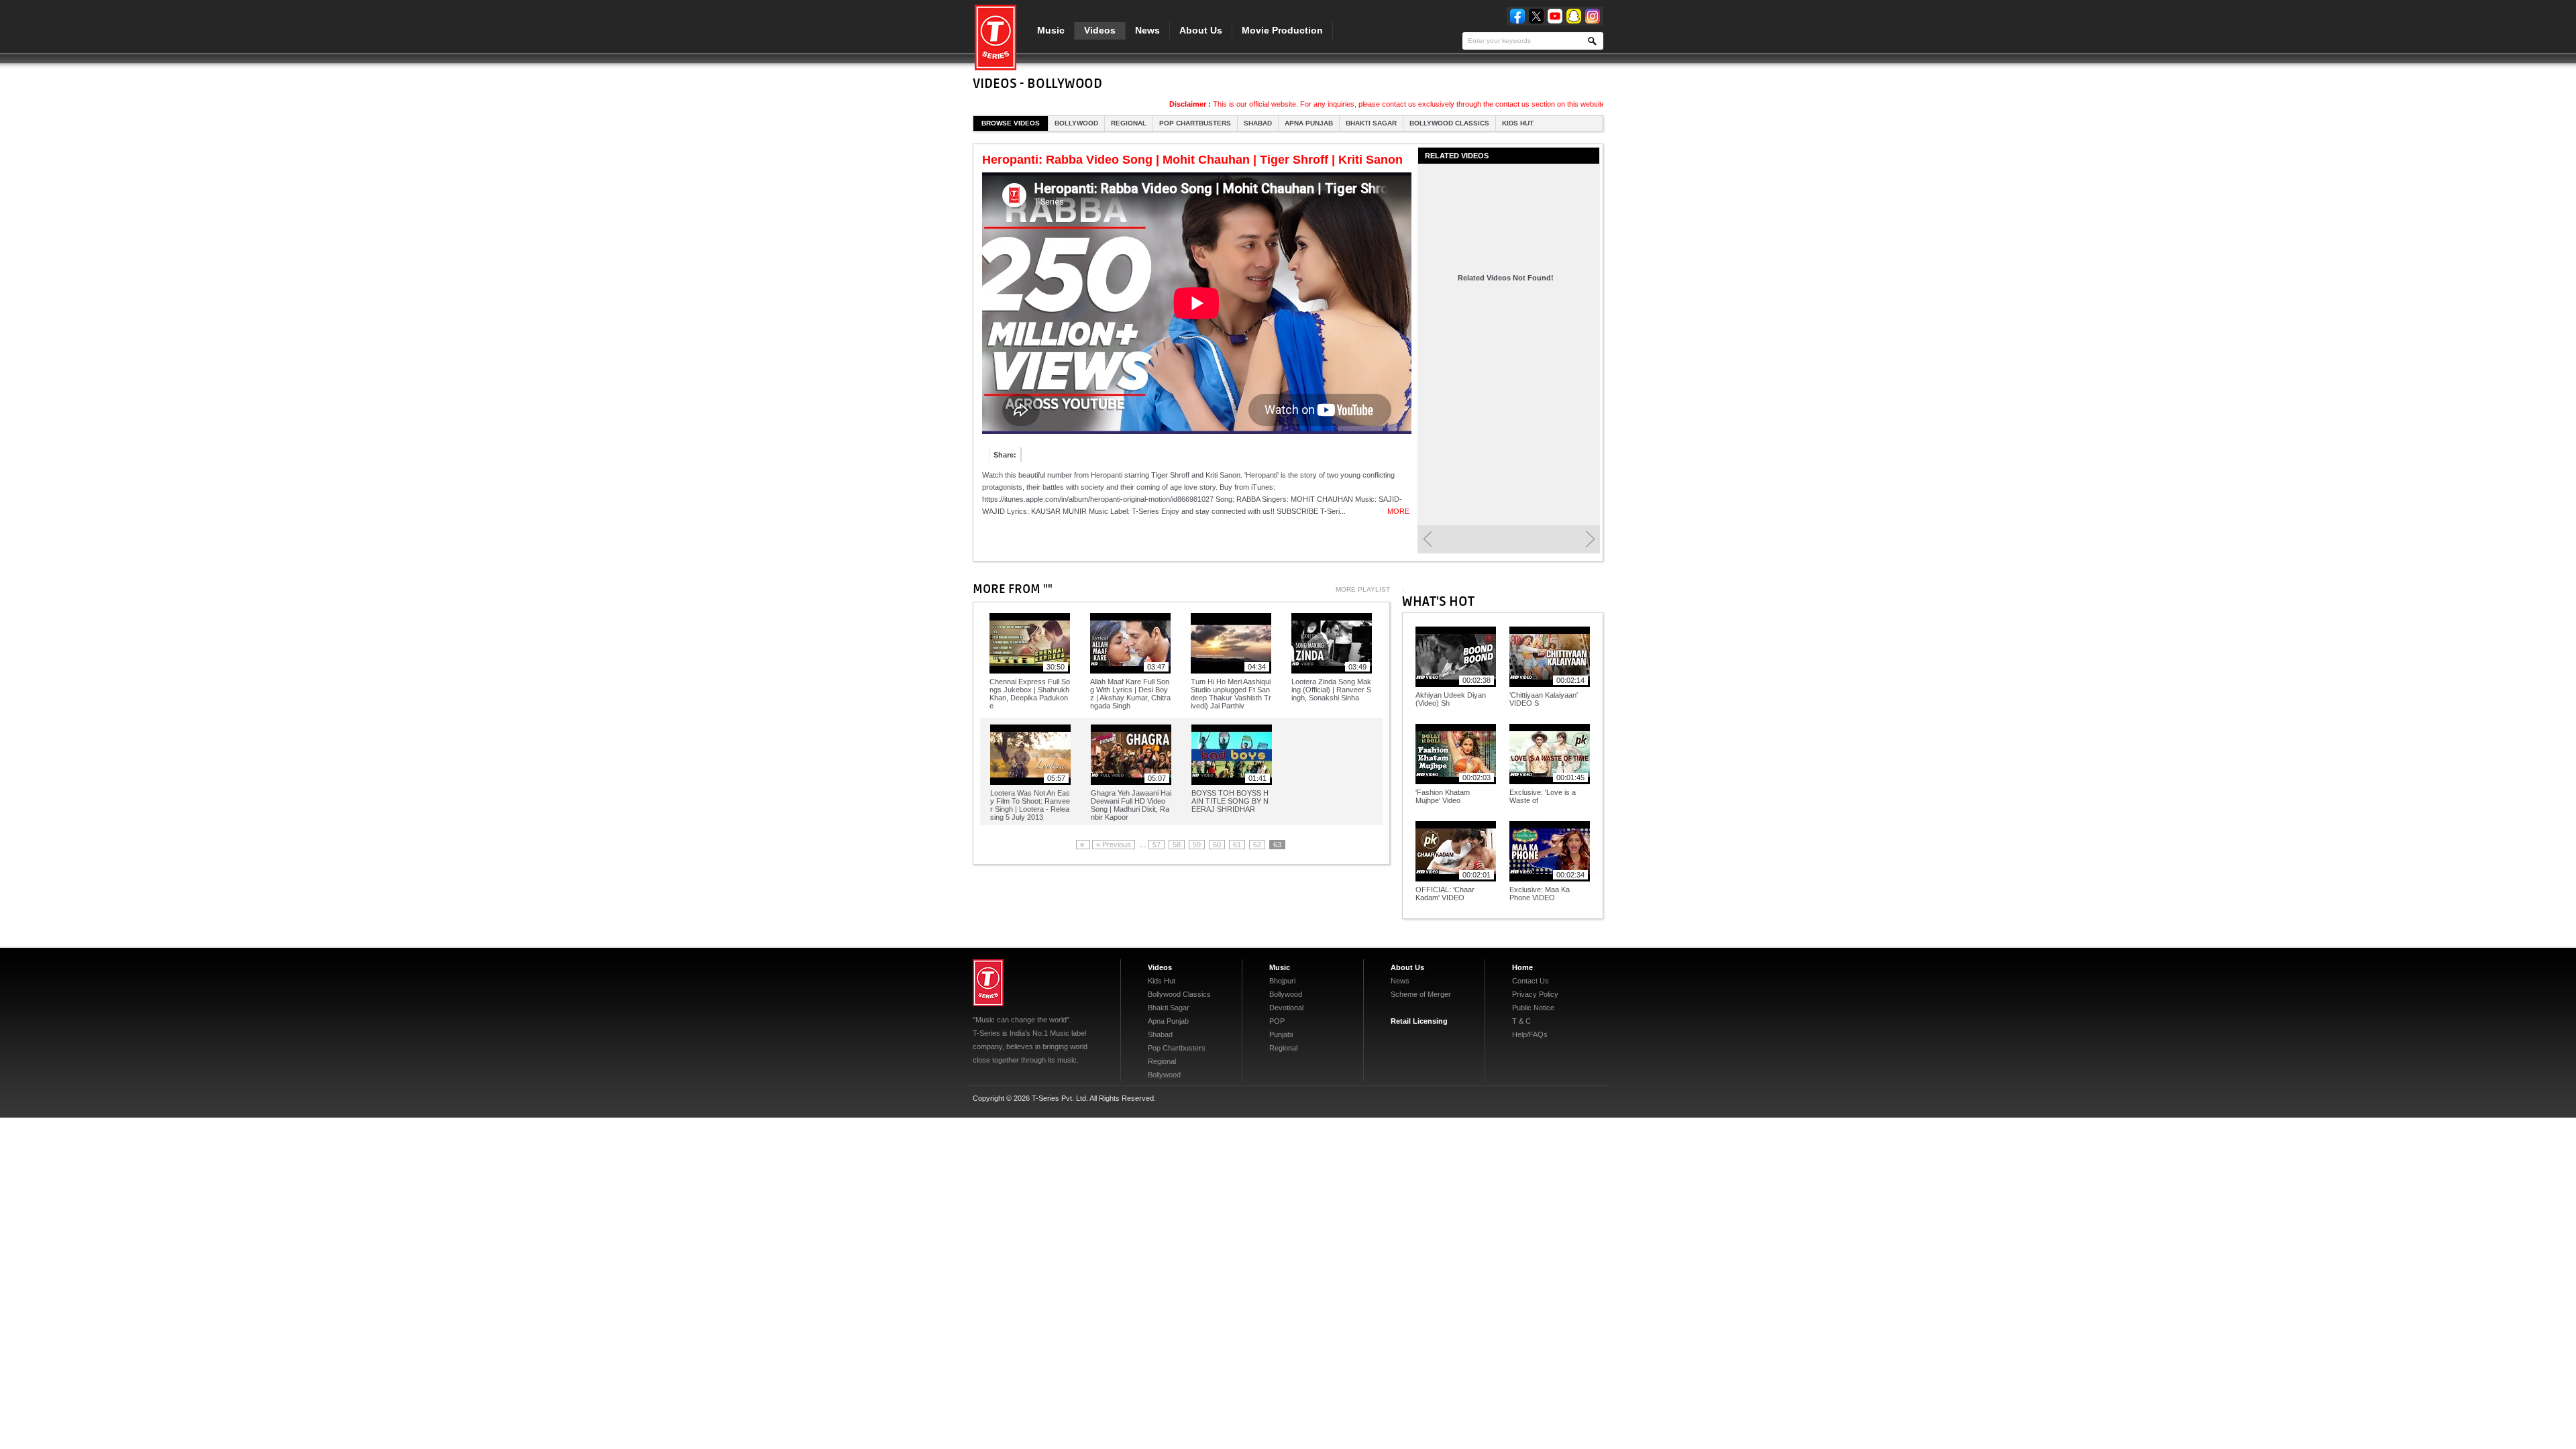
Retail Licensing (1419, 1021)
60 (1217, 845)
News (1147, 30)
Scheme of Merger (1421, 994)
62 (1257, 845)
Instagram (1593, 16)
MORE (1398, 511)
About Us (1201, 30)
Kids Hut (1518, 123)
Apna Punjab (1309, 123)
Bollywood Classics (1449, 123)
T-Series (988, 983)
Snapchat (1574, 16)
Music (1051, 30)
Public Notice (1533, 1008)
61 (1237, 845)
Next (1590, 539)
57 (1157, 845)
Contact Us (1531, 981)
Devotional (1286, 1008)
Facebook (1517, 16)
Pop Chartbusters (1195, 123)
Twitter (1536, 16)
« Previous (1114, 845)
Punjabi (1281, 1034)
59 (1197, 845)
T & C (1521, 1021)
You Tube (1555, 16)
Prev (1427, 539)
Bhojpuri (1282, 981)
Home (1522, 967)
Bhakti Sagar (1371, 123)
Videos (1100, 30)
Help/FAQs (1530, 1034)
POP (1277, 1021)
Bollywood (1076, 123)
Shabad (1258, 123)
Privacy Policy (1535, 994)
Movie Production (1282, 30)
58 (1177, 845)
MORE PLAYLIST (1363, 589)
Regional (1129, 123)
